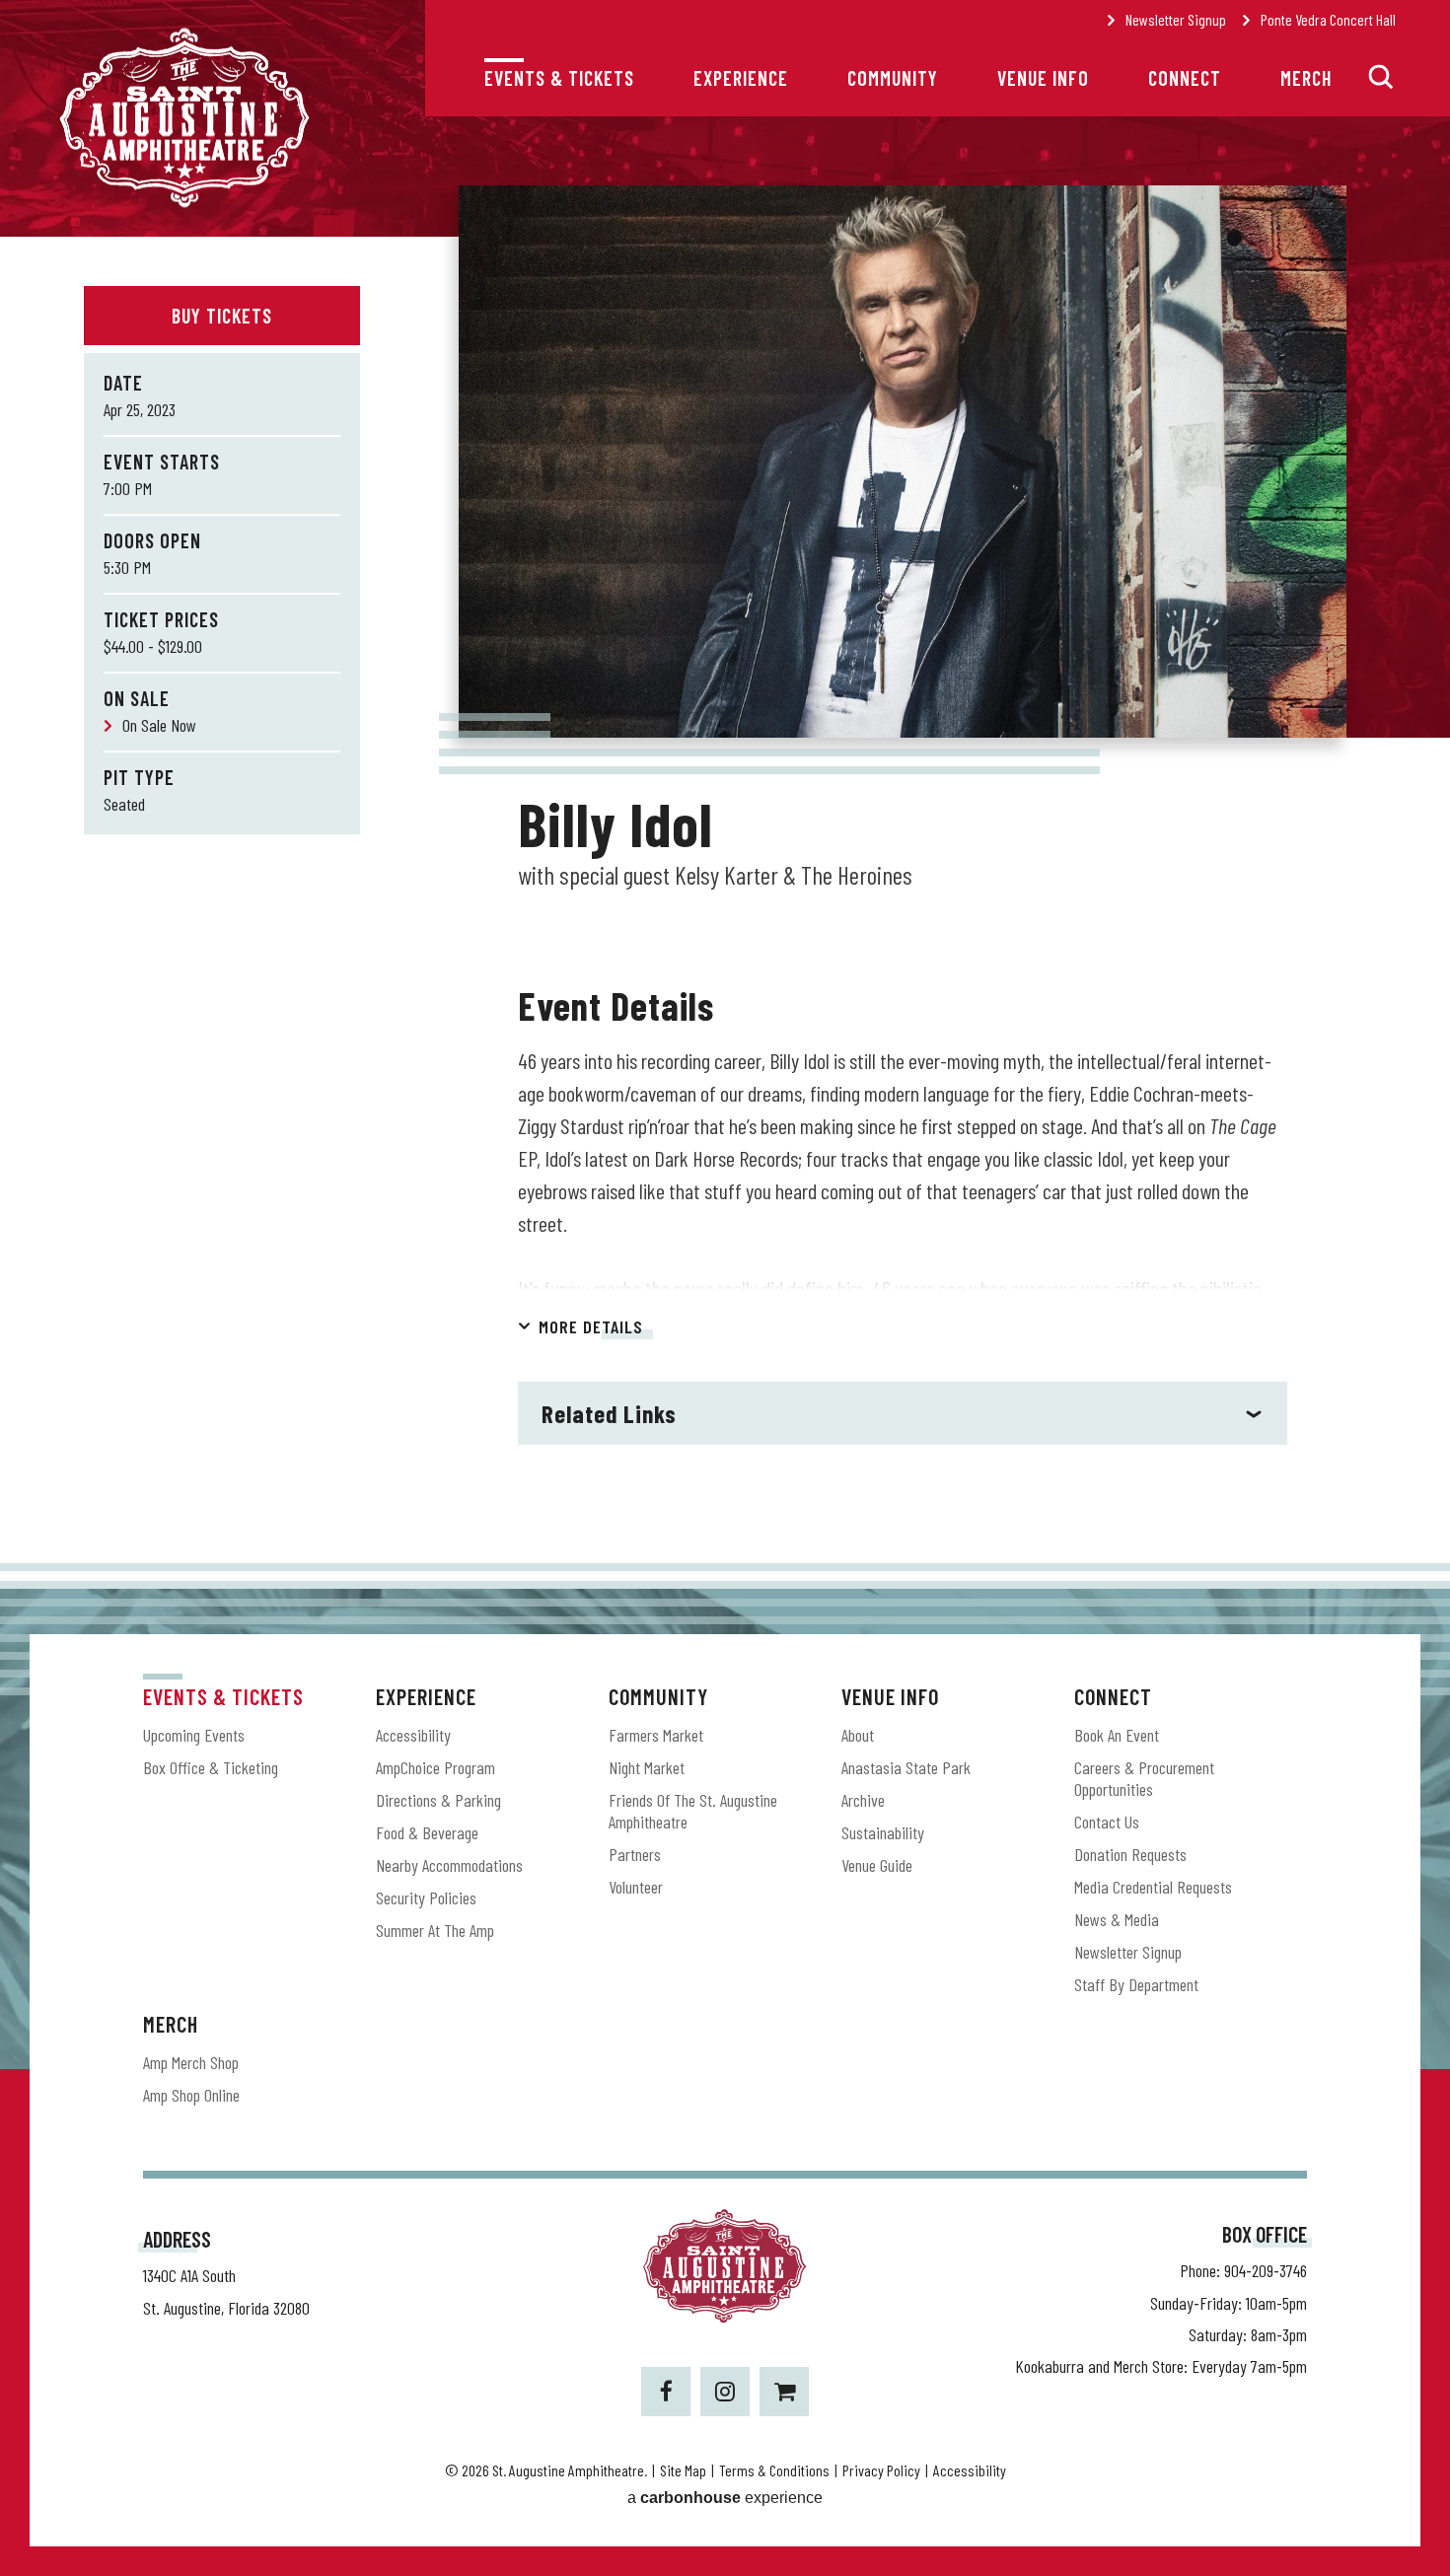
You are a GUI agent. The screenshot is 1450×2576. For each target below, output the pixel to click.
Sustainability (883, 1832)
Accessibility (413, 1735)
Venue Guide (877, 1865)
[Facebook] (666, 2392)
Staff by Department (1136, 1984)
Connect (1185, 78)
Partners (635, 1854)
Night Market (647, 1767)
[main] (725, 900)
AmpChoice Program (435, 1767)
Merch (1306, 78)
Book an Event (1117, 1735)
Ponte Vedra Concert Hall (1328, 19)
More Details (591, 1326)
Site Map (683, 2470)
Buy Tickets (222, 316)
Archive (863, 1800)
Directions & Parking (438, 1800)
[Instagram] (725, 2392)
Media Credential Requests (1153, 1887)
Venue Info (1043, 78)
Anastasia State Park (906, 1767)
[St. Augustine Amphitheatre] (184, 204)
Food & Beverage (427, 1832)
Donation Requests (1130, 1854)
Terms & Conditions (774, 2470)
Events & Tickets (559, 78)
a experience (725, 2498)
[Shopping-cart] (784, 2392)
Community (893, 78)
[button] (1381, 77)
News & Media (1117, 1919)
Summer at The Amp (435, 1930)
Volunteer (636, 1887)
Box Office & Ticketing (211, 1767)
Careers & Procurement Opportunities (1144, 1778)
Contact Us (1107, 1822)
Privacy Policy (881, 2470)
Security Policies (426, 1897)
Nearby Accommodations (449, 1865)
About (858, 1735)
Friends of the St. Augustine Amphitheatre (693, 1811)
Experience (741, 78)
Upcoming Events (194, 1735)
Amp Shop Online (191, 2095)
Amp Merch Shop (191, 2062)
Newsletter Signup (1176, 19)
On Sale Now (159, 725)
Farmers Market (656, 1735)
